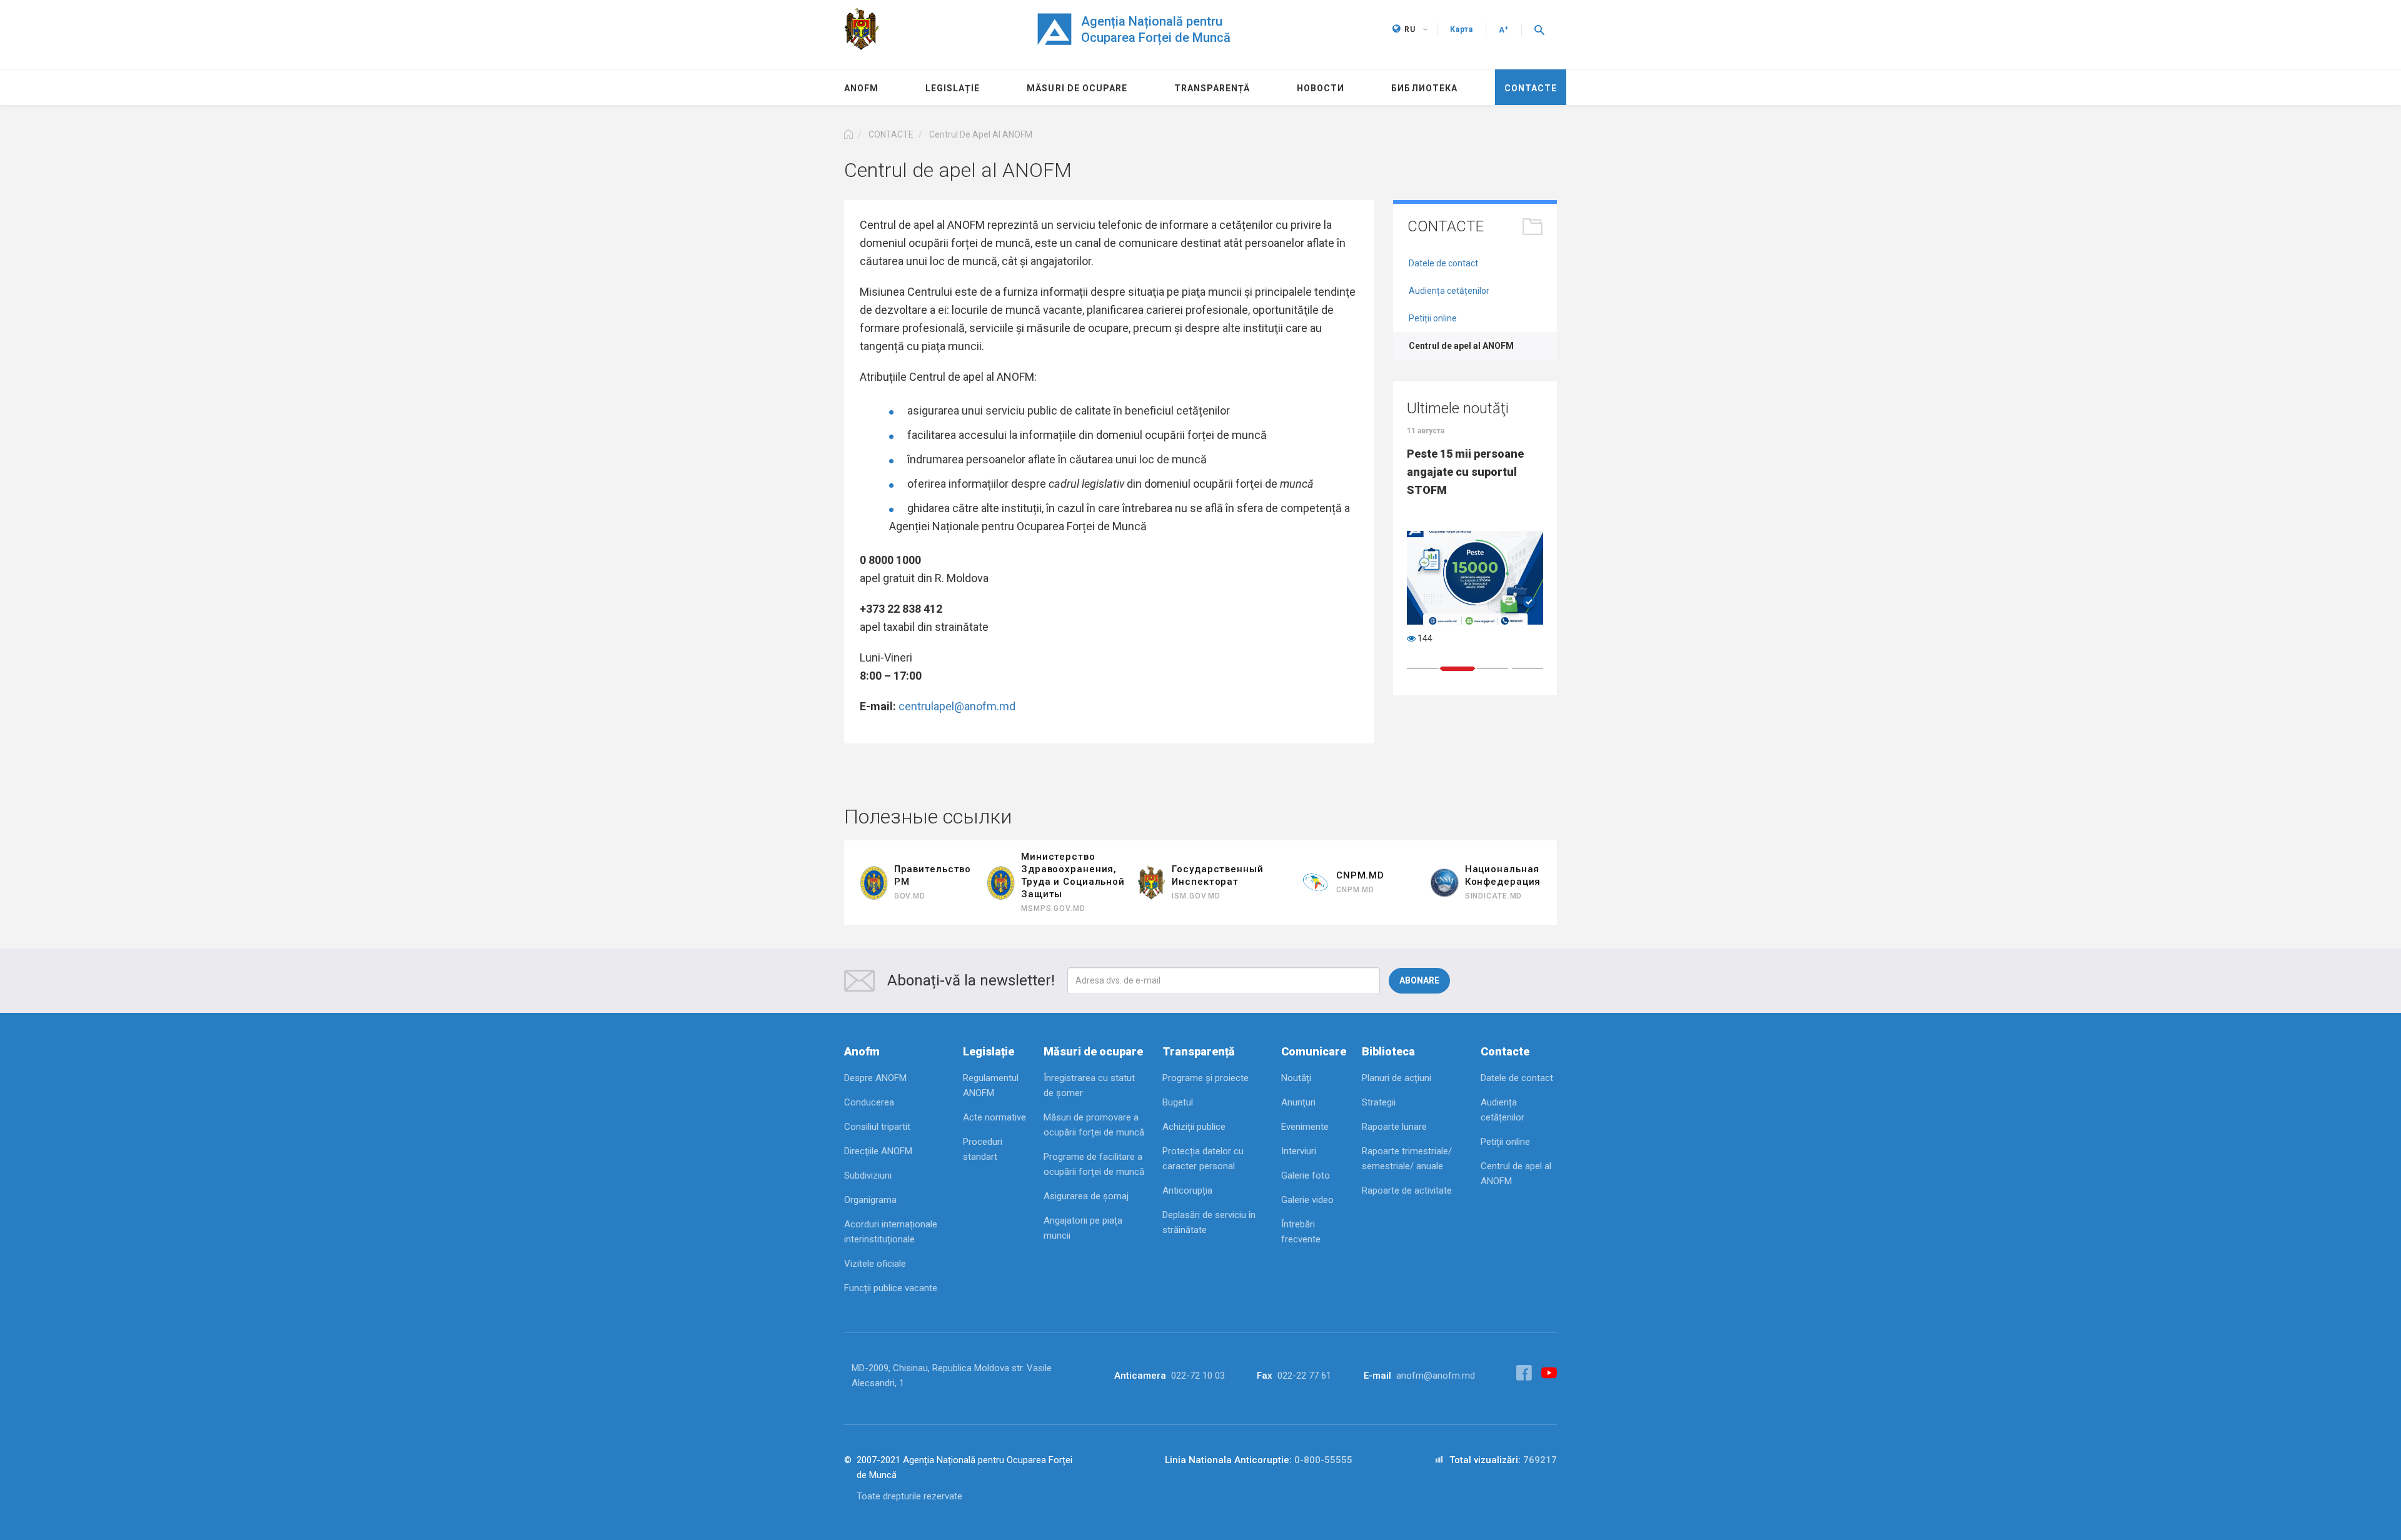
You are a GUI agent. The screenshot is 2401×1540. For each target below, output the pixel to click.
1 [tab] (1422, 668)
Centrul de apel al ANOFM (1461, 346)
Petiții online (1433, 318)
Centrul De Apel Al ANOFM (981, 134)
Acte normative (994, 1117)
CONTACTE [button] (891, 134)
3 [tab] (1492, 669)
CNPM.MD (1355, 890)
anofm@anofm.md (1436, 1376)
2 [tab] (1457, 668)
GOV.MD (910, 896)
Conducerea (869, 1102)
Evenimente (1305, 1127)
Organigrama (870, 1200)
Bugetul (1178, 1102)
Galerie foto (1306, 1175)
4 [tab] (1528, 668)
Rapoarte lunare (1394, 1127)
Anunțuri (1298, 1102)
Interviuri (1299, 1151)
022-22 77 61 (1304, 1376)
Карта (1462, 29)
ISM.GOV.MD (1196, 896)
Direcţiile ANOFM (878, 1151)
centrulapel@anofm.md (957, 706)
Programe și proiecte (1206, 1078)
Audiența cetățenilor (1449, 291)
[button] (1539, 29)
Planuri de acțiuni (1397, 1078)
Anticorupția (1187, 1190)
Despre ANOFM (875, 1078)
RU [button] (1410, 29)
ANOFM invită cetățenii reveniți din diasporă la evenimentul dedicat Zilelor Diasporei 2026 (1468, 481)
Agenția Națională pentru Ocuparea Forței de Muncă (1156, 29)
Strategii (1379, 1102)
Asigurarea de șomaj (1086, 1196)
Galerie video (1307, 1200)
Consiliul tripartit (877, 1127)
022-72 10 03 (1198, 1376)
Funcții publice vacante (891, 1288)
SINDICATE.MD (1494, 896)
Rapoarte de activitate (1407, 1190)
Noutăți (1296, 1078)
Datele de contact (1443, 263)
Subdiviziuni (868, 1175)
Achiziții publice (1194, 1127)
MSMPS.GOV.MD (1053, 908)
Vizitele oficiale (875, 1264)
